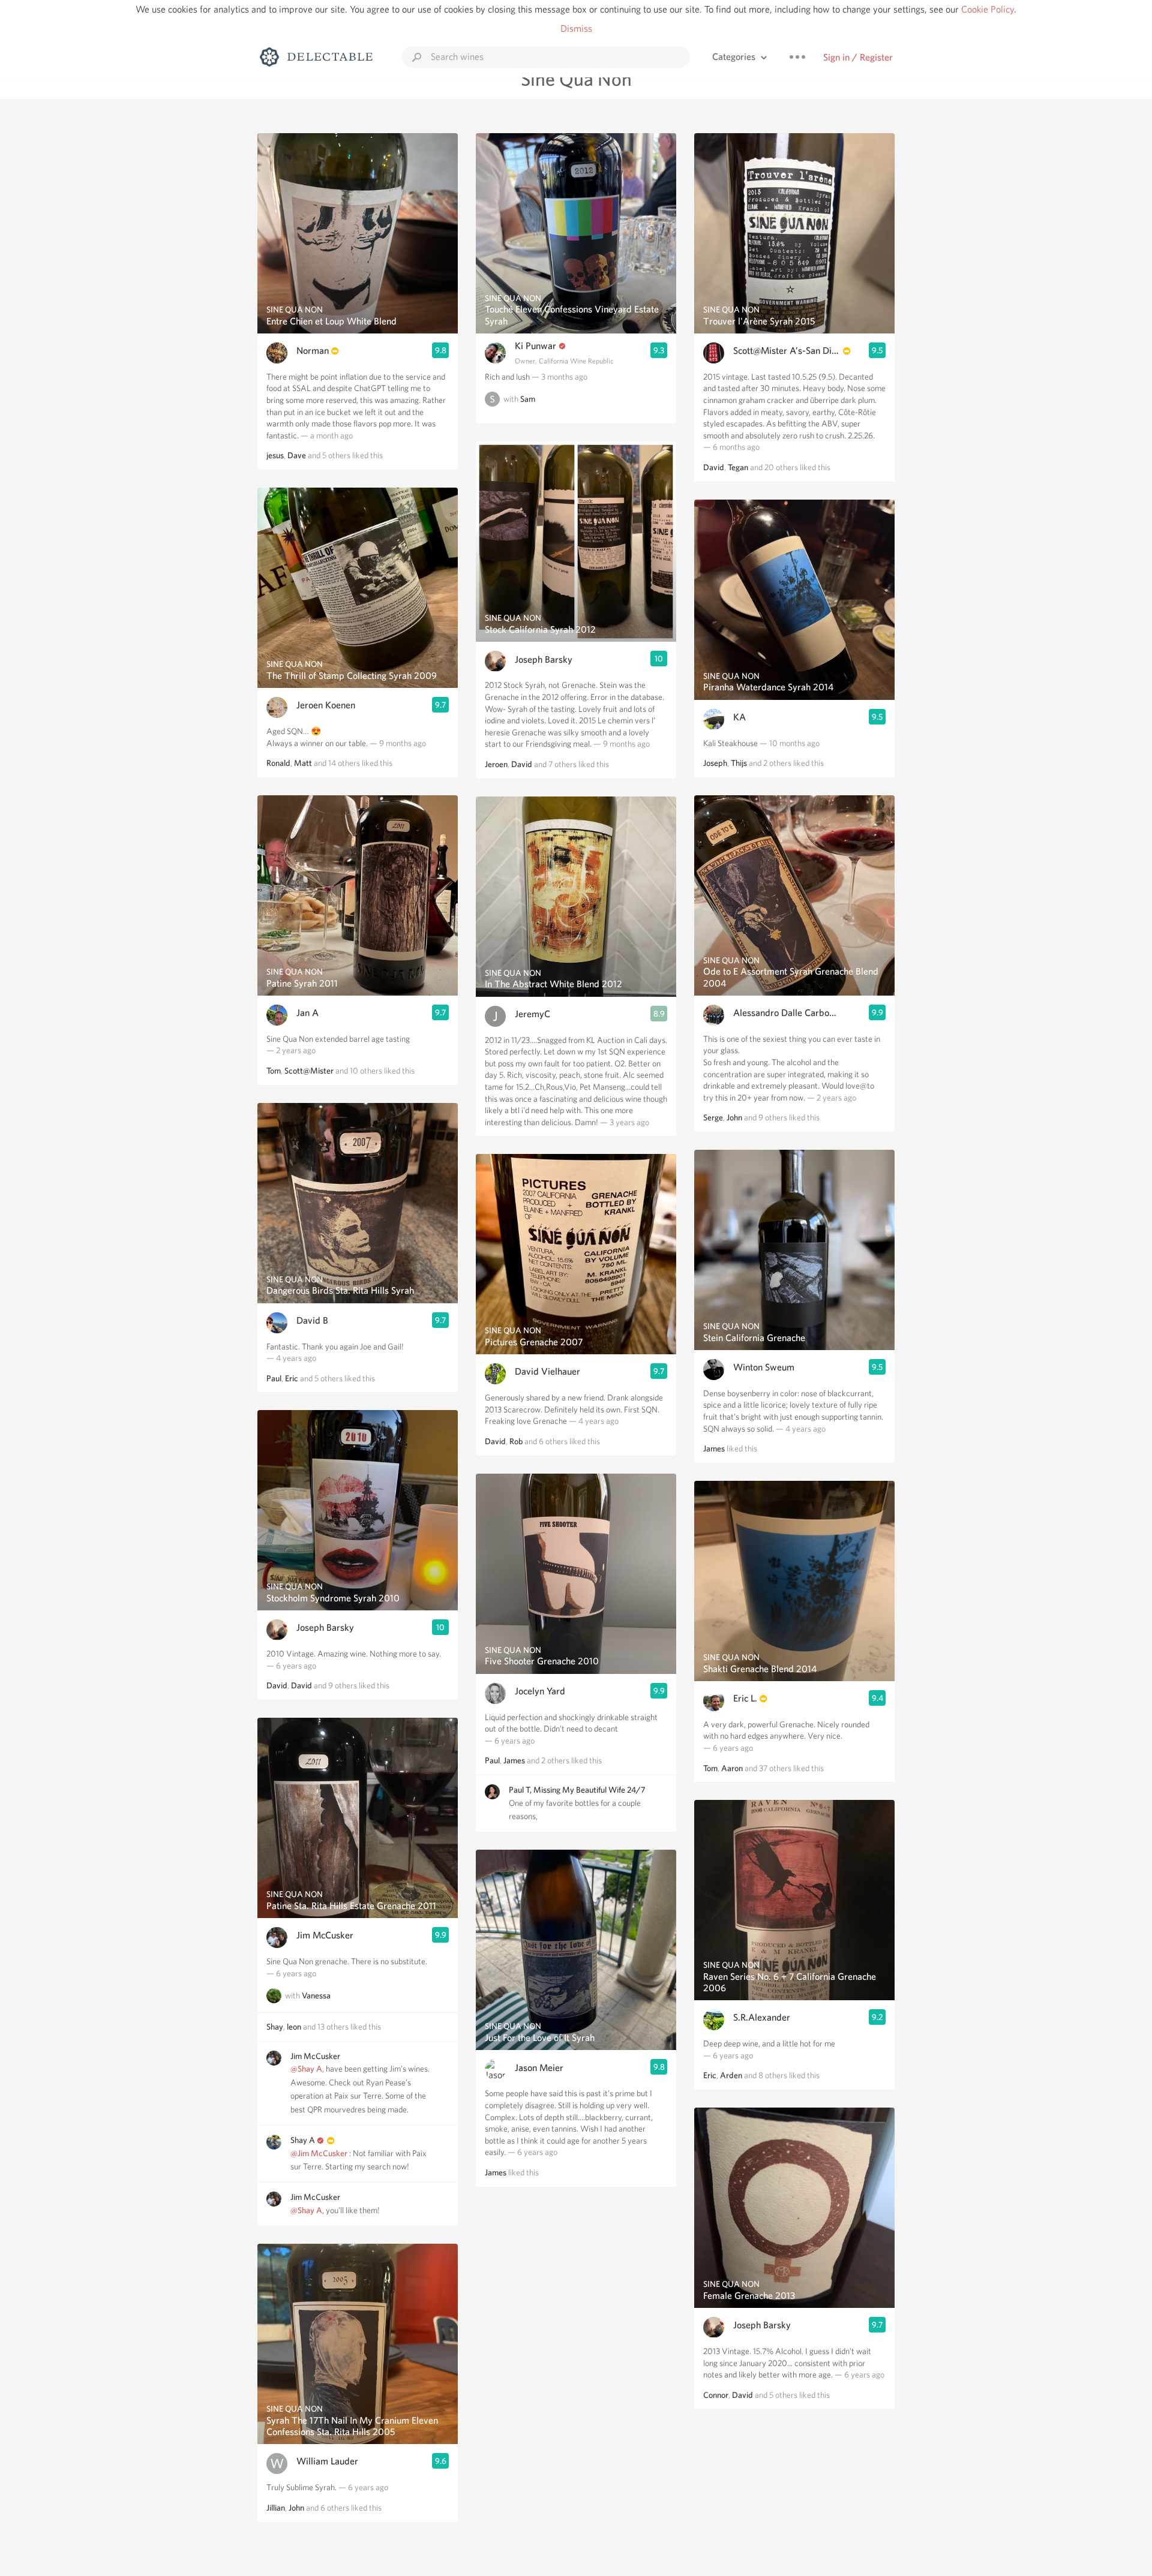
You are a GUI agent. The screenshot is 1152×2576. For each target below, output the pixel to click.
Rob (516, 1441)
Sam (528, 399)
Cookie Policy (988, 9)
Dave (297, 455)
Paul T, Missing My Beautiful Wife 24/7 (577, 1790)
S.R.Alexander (762, 2017)
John (296, 2508)
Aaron (732, 1768)
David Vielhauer (547, 1371)
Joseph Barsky (325, 1627)
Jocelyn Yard (540, 1691)
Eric (292, 1378)
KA (739, 717)
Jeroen (496, 764)
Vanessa (316, 1996)
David (277, 1685)
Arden (731, 2075)
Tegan (738, 467)
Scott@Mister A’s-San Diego (787, 351)
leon (294, 2027)
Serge (713, 1117)
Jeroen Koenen (326, 705)
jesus (275, 455)
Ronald (278, 763)
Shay (275, 2027)
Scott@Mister (309, 1071)
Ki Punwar (535, 346)
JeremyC (532, 1014)
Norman (313, 351)
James (514, 1760)
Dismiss (576, 28)
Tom (274, 1071)
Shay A (303, 2140)
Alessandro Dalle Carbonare (787, 1013)
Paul (274, 1378)
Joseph (715, 763)
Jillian (276, 2508)
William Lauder (327, 2461)
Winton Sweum (764, 1367)
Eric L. (745, 1698)
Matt (303, 763)
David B (312, 1320)
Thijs (739, 763)
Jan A (307, 1013)
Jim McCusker (325, 1935)
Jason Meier (539, 2068)
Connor (716, 2395)
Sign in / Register (858, 57)
